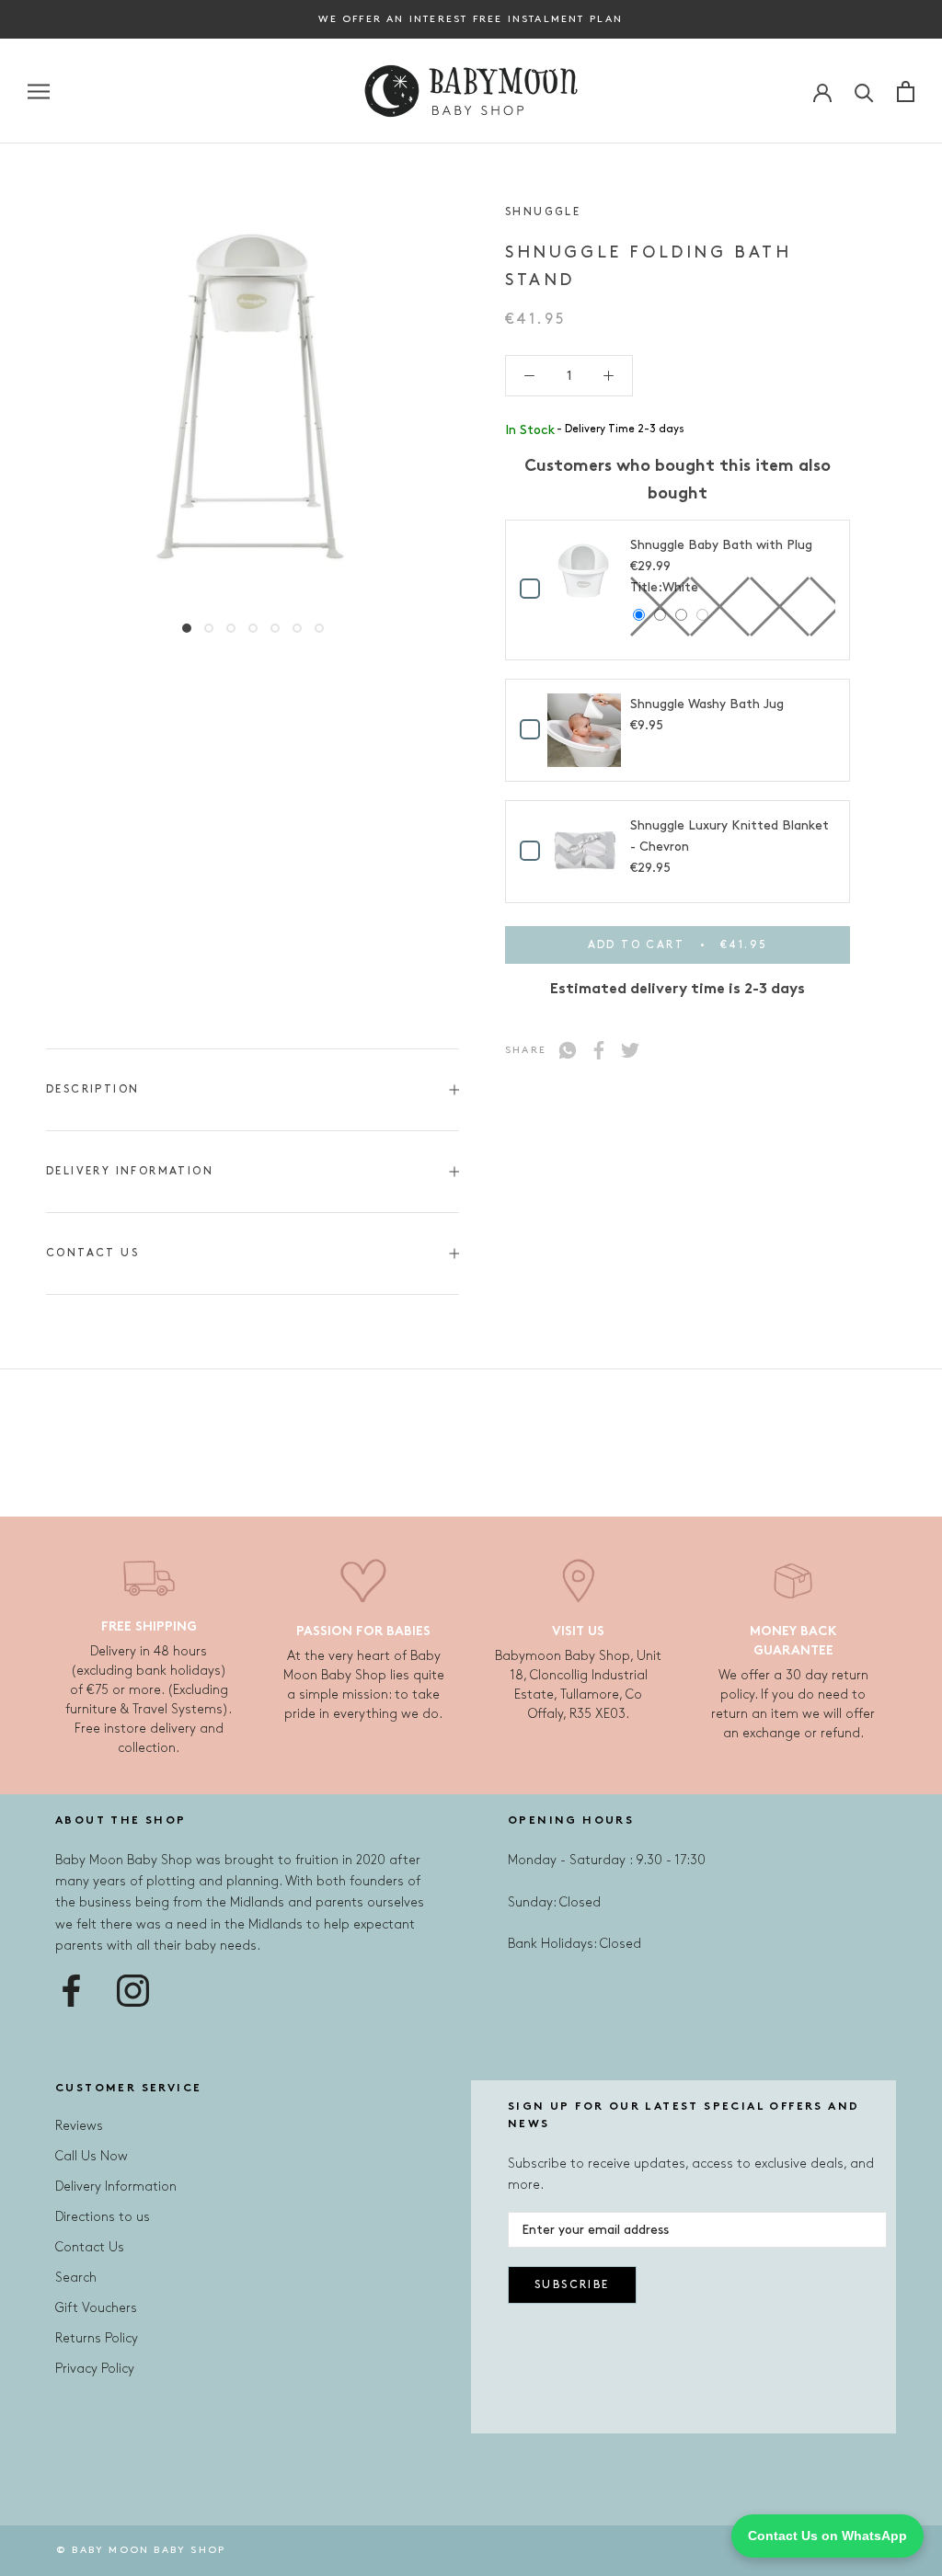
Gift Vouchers (96, 2308)
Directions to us (103, 2217)
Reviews (79, 2126)
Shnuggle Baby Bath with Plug (721, 545)
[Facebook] (599, 1050)
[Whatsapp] (568, 1050)
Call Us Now (92, 2156)
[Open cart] (906, 92)
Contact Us (92, 1253)
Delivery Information (130, 1171)
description (92, 1089)
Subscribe (572, 2285)
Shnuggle (543, 212)
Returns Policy (97, 2338)
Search (76, 2278)
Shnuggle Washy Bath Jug (707, 704)
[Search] (864, 92)
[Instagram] (133, 1991)
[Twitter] (630, 1050)
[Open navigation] (39, 92)
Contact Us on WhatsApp (827, 2536)
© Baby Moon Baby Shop (141, 2550)
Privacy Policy (95, 2369)
